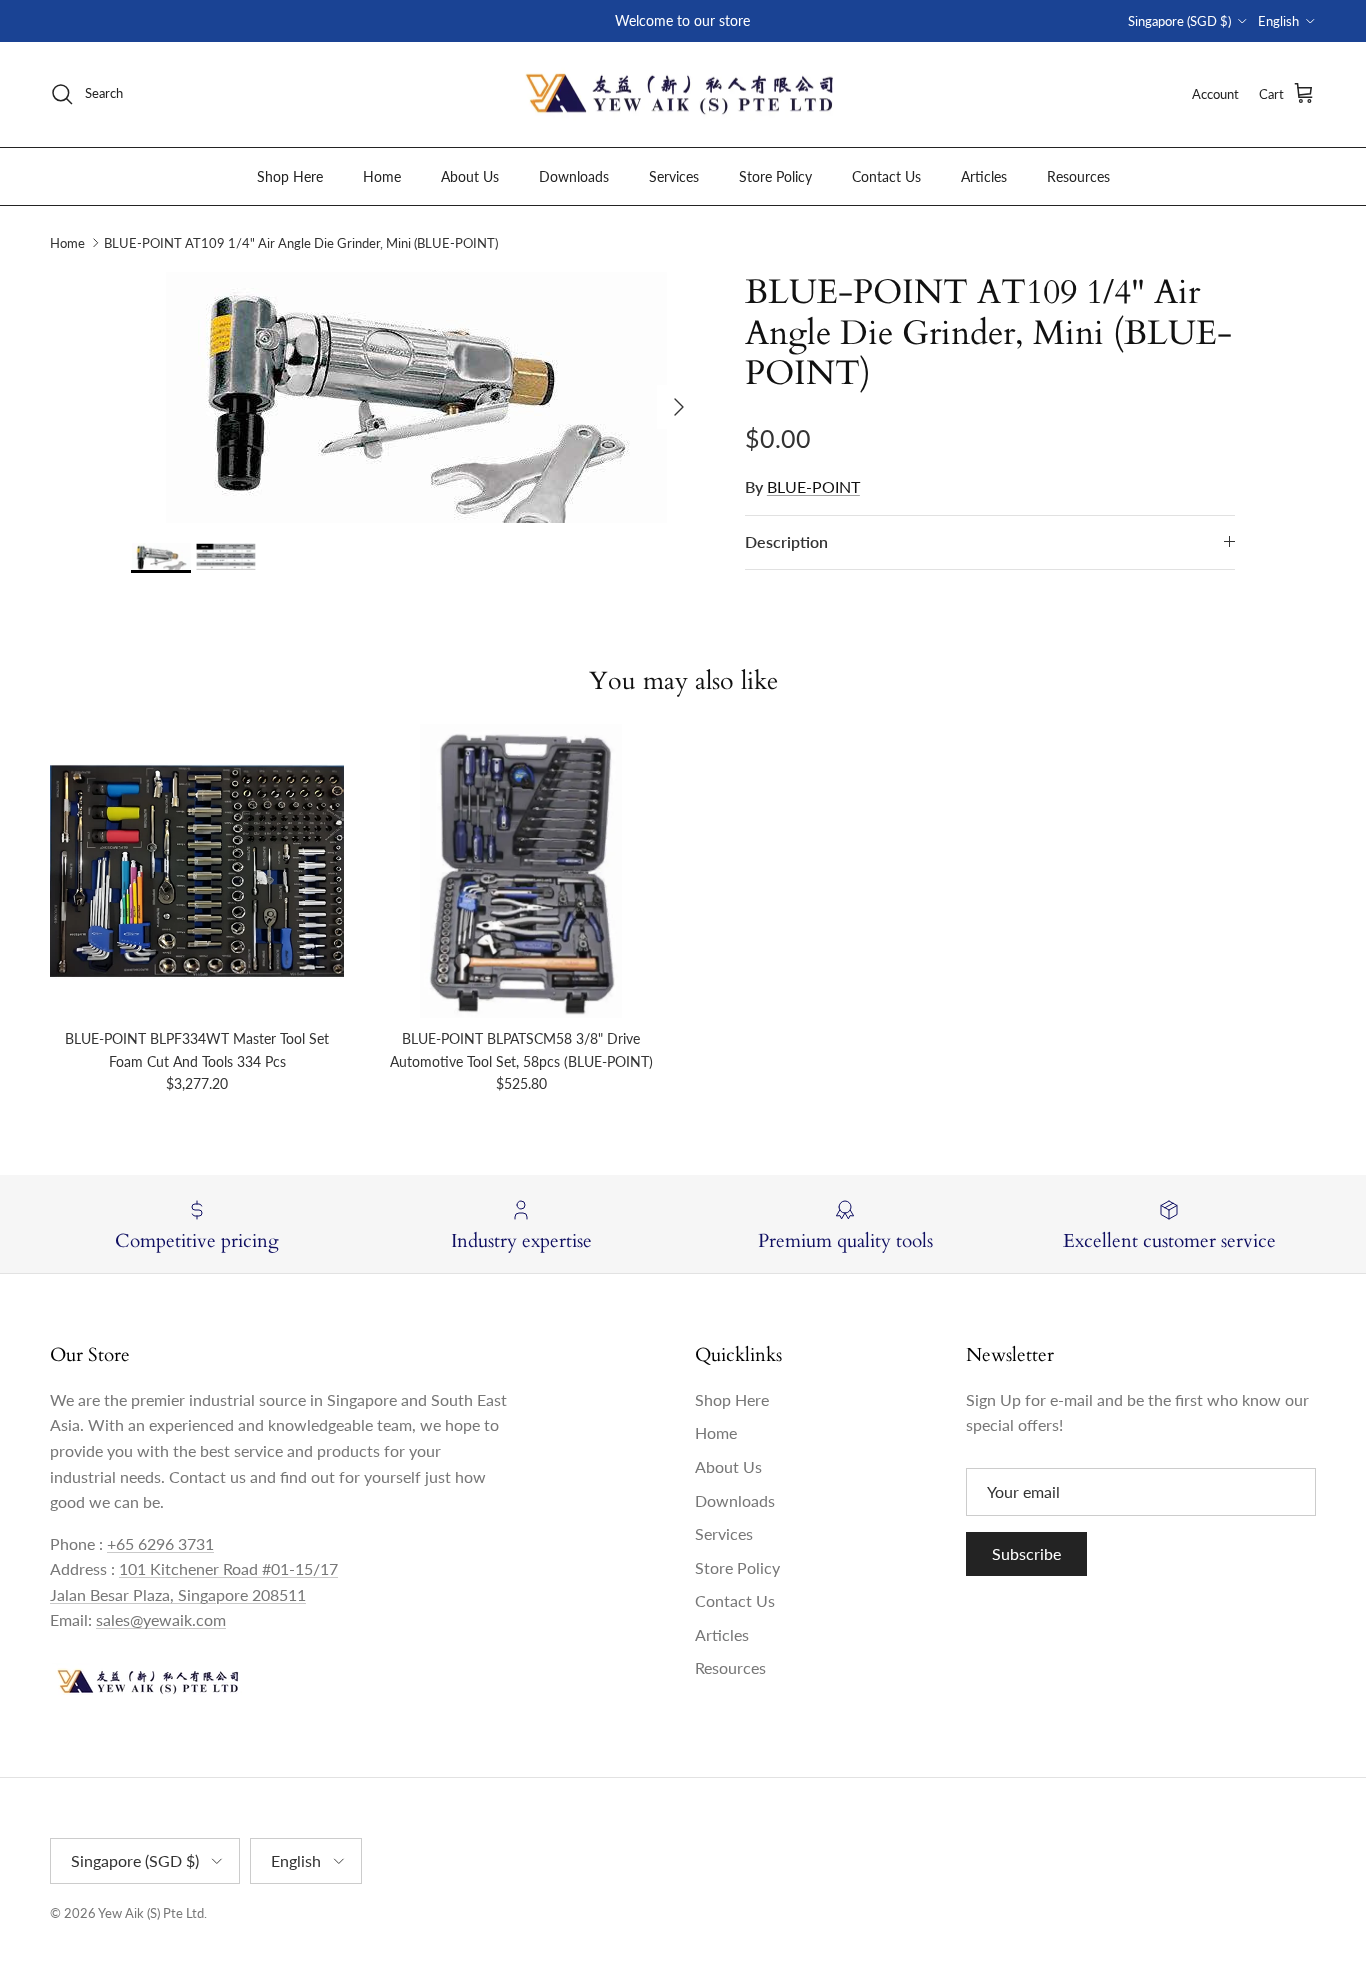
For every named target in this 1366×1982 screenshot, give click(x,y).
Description (786, 541)
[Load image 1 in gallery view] (416, 397)
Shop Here (290, 175)
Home (382, 175)
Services (674, 175)
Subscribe (1026, 1553)
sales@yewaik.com (161, 1619)
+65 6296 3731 (160, 1543)
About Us (470, 175)
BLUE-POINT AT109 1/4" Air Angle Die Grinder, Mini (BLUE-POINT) (301, 243)
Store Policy (775, 175)
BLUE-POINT (813, 486)
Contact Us (886, 175)
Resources (1078, 175)
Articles (984, 175)
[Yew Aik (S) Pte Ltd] (683, 94)
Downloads (574, 175)
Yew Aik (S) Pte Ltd (151, 1913)
